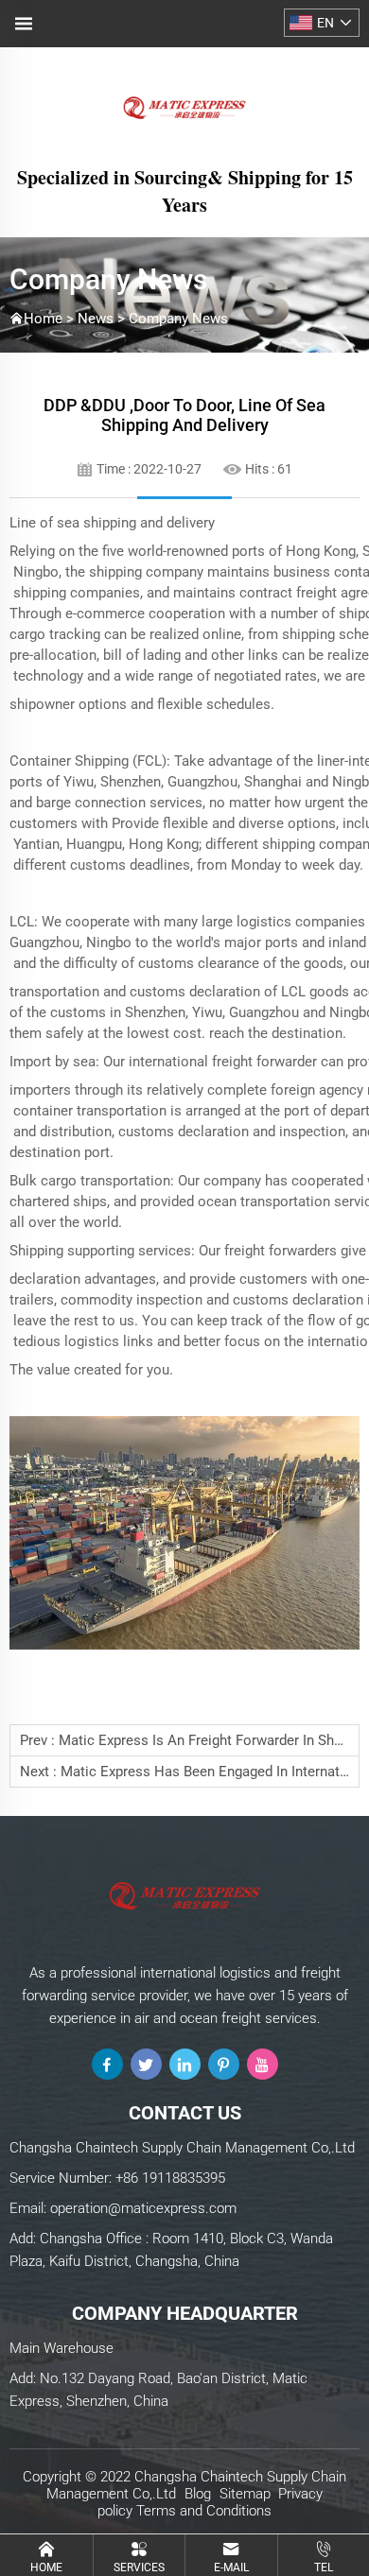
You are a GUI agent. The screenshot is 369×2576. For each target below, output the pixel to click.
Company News (178, 319)
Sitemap (245, 2494)
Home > (51, 319)
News (96, 319)
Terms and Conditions (204, 2511)
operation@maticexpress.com (143, 2208)
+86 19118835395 (170, 2178)
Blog (198, 2494)
